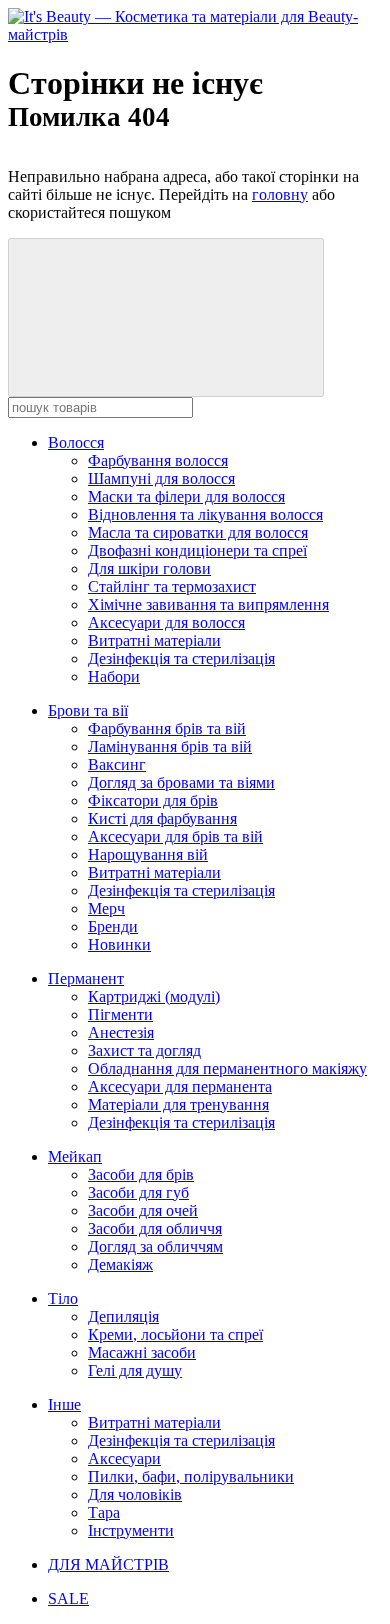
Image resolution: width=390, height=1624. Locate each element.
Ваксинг (117, 764)
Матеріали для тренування (178, 1104)
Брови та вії (88, 710)
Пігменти (120, 1014)
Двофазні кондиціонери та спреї (197, 550)
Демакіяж (120, 1264)
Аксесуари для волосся (166, 622)
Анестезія (121, 1032)
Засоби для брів (141, 1174)
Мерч (106, 908)
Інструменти (131, 1530)
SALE (68, 1598)
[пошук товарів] (166, 317)
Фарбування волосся (158, 460)
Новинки (119, 944)
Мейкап (75, 1156)
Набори (114, 676)
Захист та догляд (144, 1050)
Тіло (63, 1298)
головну (280, 194)
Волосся (76, 442)
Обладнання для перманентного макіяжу (227, 1068)
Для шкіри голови (149, 568)
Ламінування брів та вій (170, 746)
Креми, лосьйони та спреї (175, 1334)
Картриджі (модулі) (154, 996)
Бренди (113, 926)
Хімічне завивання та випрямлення (208, 604)
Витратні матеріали (154, 640)
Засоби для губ (138, 1192)
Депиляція (123, 1316)
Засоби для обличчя (155, 1228)
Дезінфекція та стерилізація (181, 658)
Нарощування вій (148, 854)
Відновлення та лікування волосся (205, 514)
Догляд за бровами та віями (181, 782)
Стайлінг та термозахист (172, 586)
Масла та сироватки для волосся (198, 532)
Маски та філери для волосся (186, 496)
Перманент (86, 978)
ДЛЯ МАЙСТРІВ (108, 1564)
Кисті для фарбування (162, 818)
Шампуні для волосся (161, 478)
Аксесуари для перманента (180, 1086)
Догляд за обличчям (155, 1246)
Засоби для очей (143, 1210)
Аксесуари (124, 1458)
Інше (64, 1404)
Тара (104, 1512)
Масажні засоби (142, 1352)
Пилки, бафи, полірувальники (191, 1476)
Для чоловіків (135, 1494)
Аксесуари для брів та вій (175, 836)
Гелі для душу (135, 1370)
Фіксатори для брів (153, 800)
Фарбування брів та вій (167, 728)
